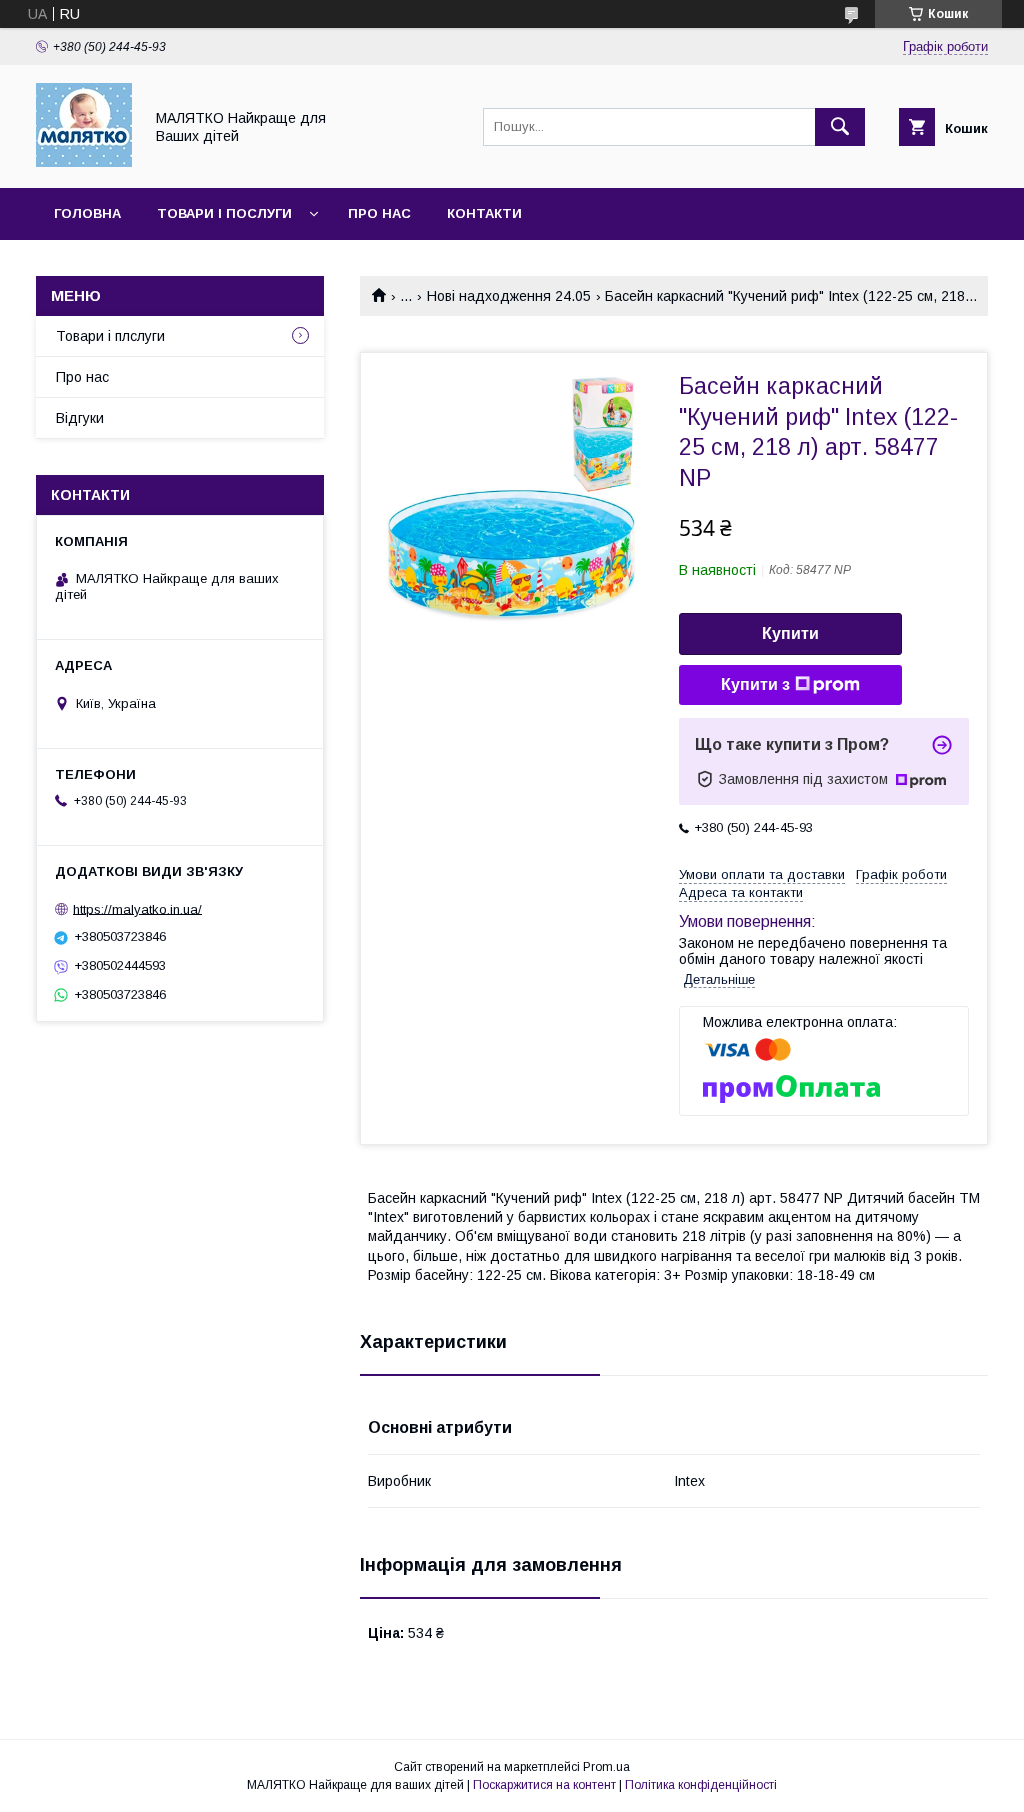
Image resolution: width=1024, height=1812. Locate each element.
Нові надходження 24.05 (509, 296)
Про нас (379, 213)
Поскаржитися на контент (544, 1785)
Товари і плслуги (110, 336)
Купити (790, 633)
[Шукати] (840, 127)
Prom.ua (606, 1767)
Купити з (755, 684)
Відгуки (80, 418)
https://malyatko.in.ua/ (137, 908)
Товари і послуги (224, 213)
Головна (87, 213)
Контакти (484, 213)
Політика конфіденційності (701, 1785)
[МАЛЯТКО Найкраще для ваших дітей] (84, 162)
